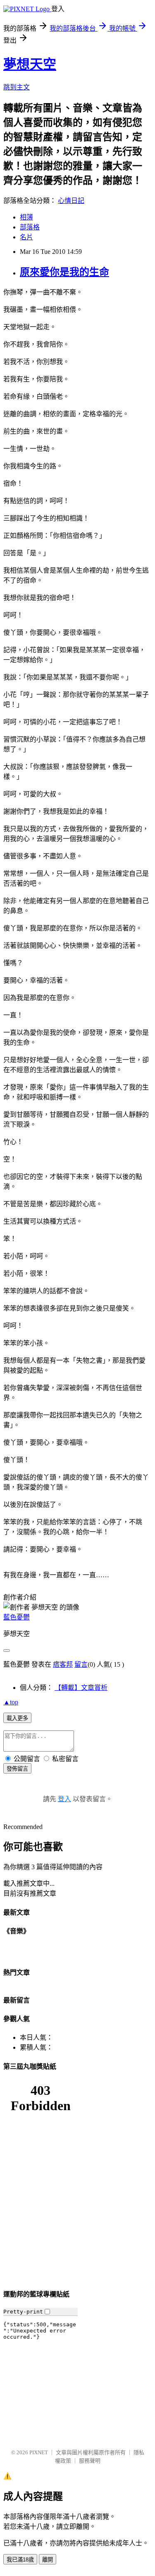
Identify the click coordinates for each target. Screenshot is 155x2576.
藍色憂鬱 (17, 1617)
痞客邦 (63, 1664)
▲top (11, 1702)
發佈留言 (17, 1769)
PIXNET (39, 2452)
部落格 (30, 227)
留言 (81, 1664)
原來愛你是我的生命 (64, 272)
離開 (48, 2560)
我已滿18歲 (20, 2560)
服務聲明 (90, 2461)
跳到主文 (17, 87)
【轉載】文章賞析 (81, 1688)
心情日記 (71, 201)
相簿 (26, 217)
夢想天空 (30, 64)
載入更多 (17, 1718)
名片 (26, 237)
